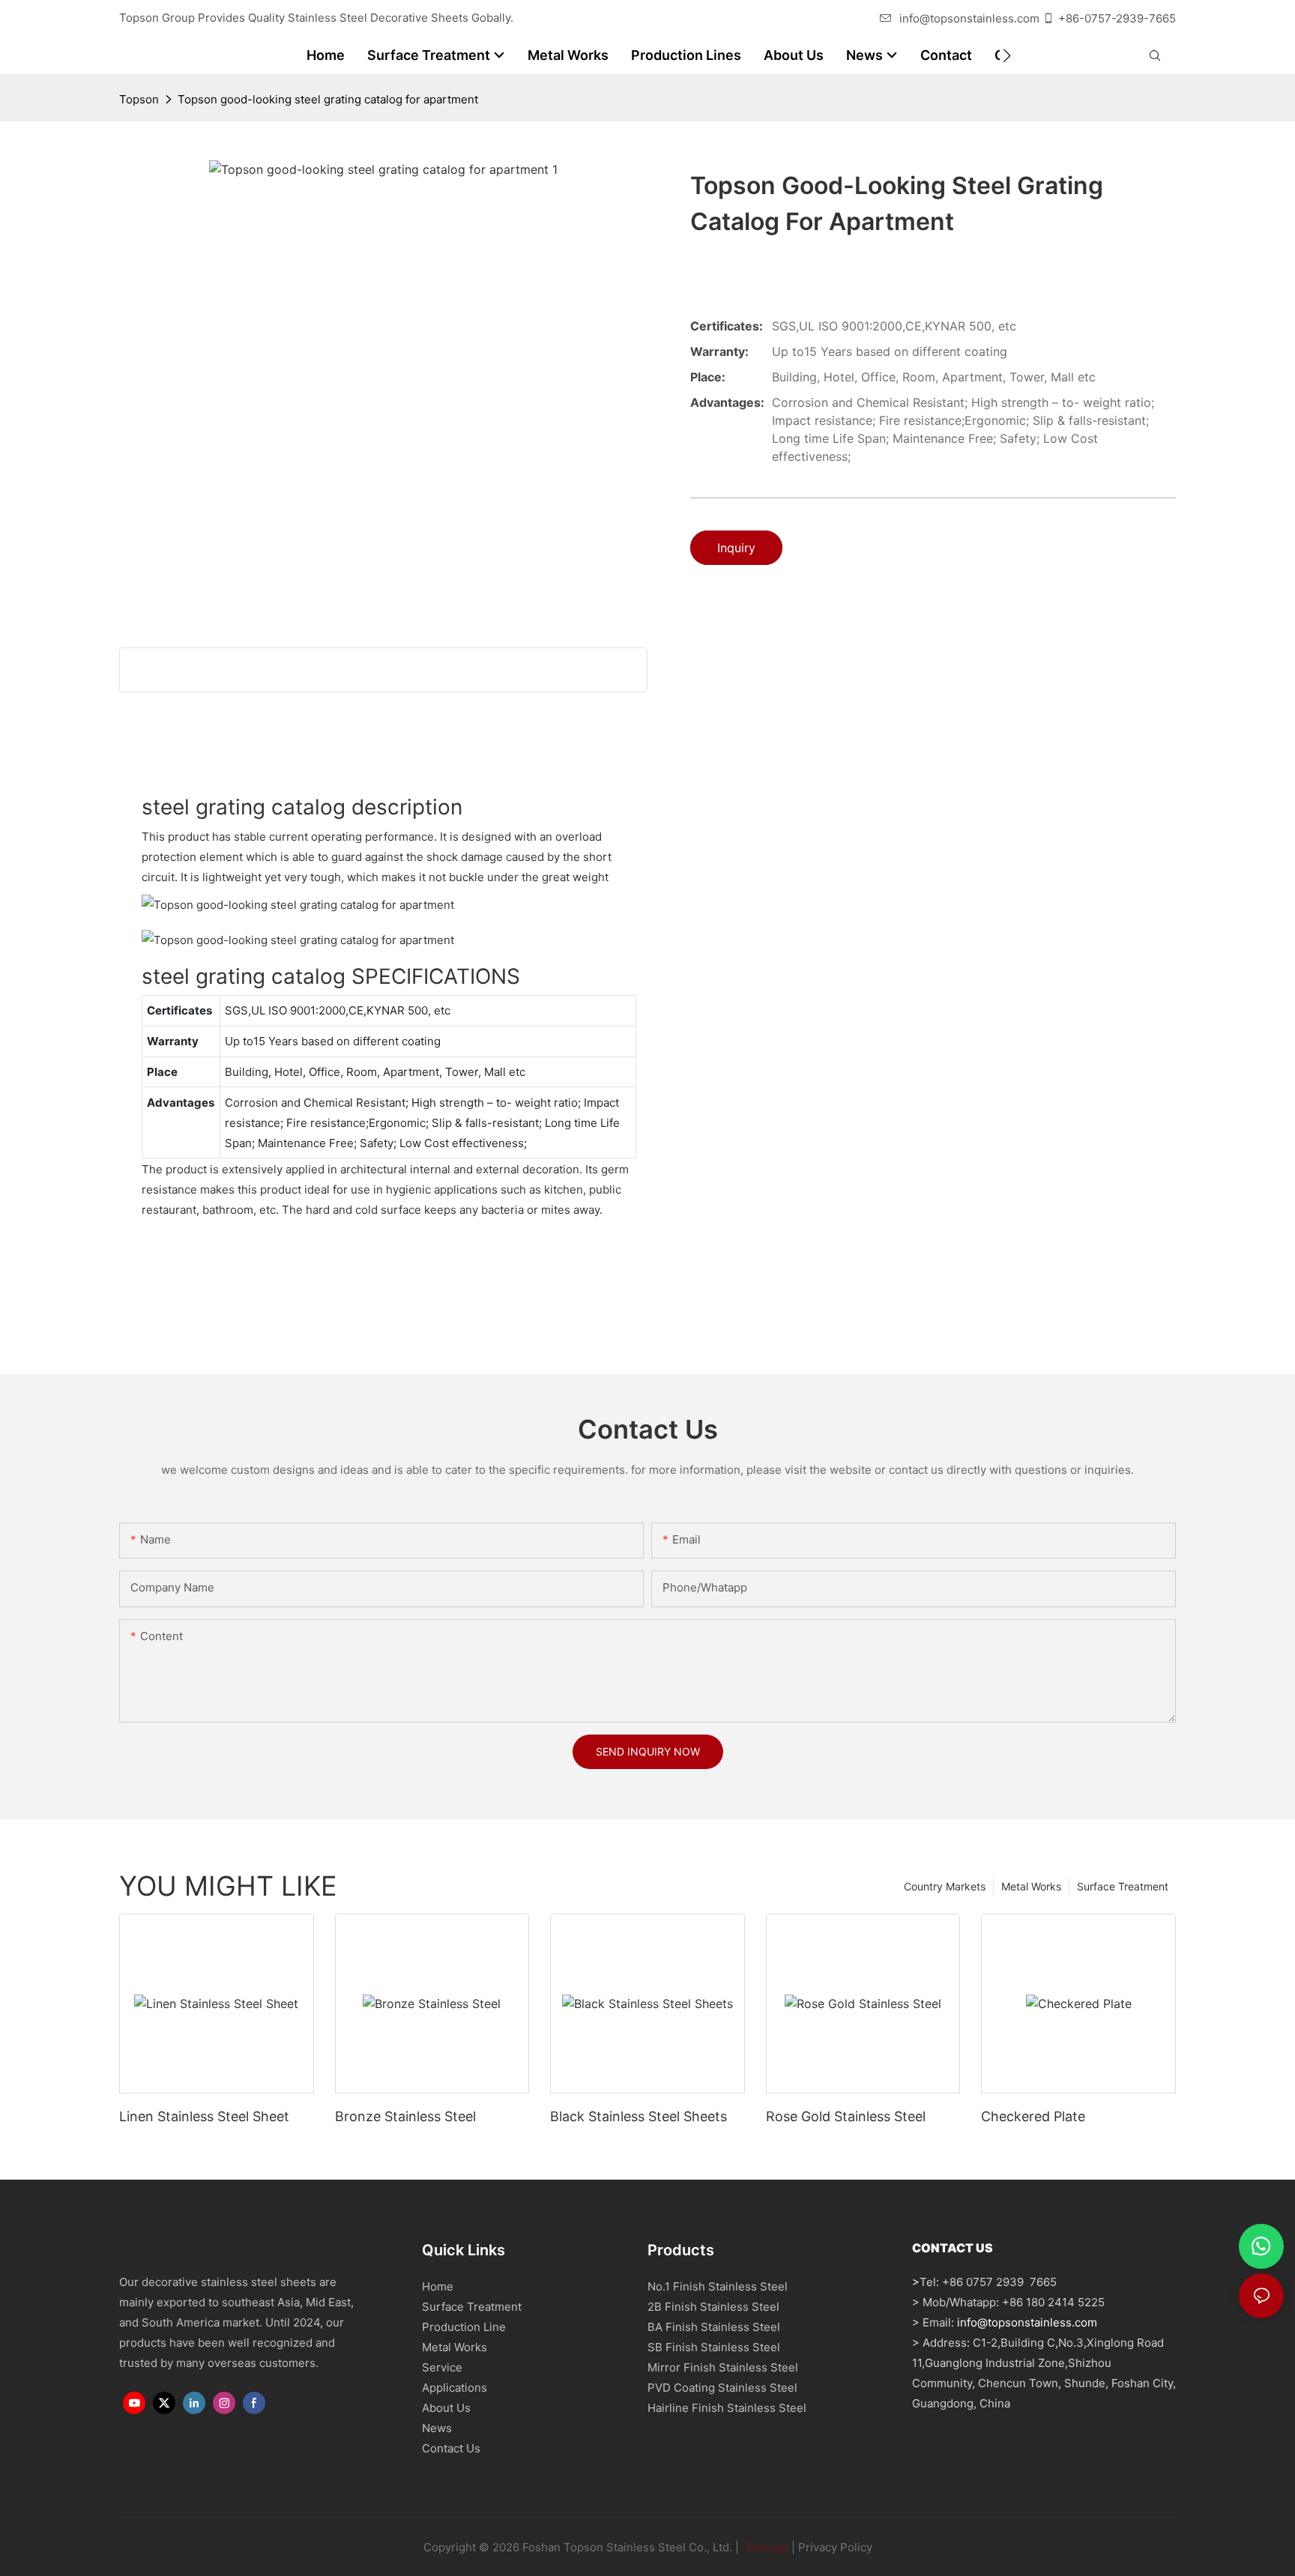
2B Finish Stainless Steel (713, 2307)
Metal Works (1031, 1886)
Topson (139, 99)
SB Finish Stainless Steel (714, 2347)
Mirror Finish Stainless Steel (723, 2367)
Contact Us (451, 2448)
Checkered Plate (1033, 2116)
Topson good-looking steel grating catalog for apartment (328, 99)
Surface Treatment (1123, 1886)
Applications (455, 2388)
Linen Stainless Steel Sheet (204, 2116)
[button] (1007, 55)
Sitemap (765, 2547)
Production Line (464, 2327)
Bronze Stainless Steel (405, 2116)
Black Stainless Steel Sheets (639, 2116)
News (437, 2428)
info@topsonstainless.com (969, 18)
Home (438, 2286)
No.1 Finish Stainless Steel (718, 2286)
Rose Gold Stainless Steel (846, 2116)
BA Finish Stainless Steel (714, 2327)
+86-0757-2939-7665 (1117, 18)
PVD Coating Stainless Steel (722, 2388)
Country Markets (945, 1886)
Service (442, 2367)
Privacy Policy (835, 2547)
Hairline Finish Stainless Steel (727, 2408)
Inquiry (736, 548)
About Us (446, 2408)
